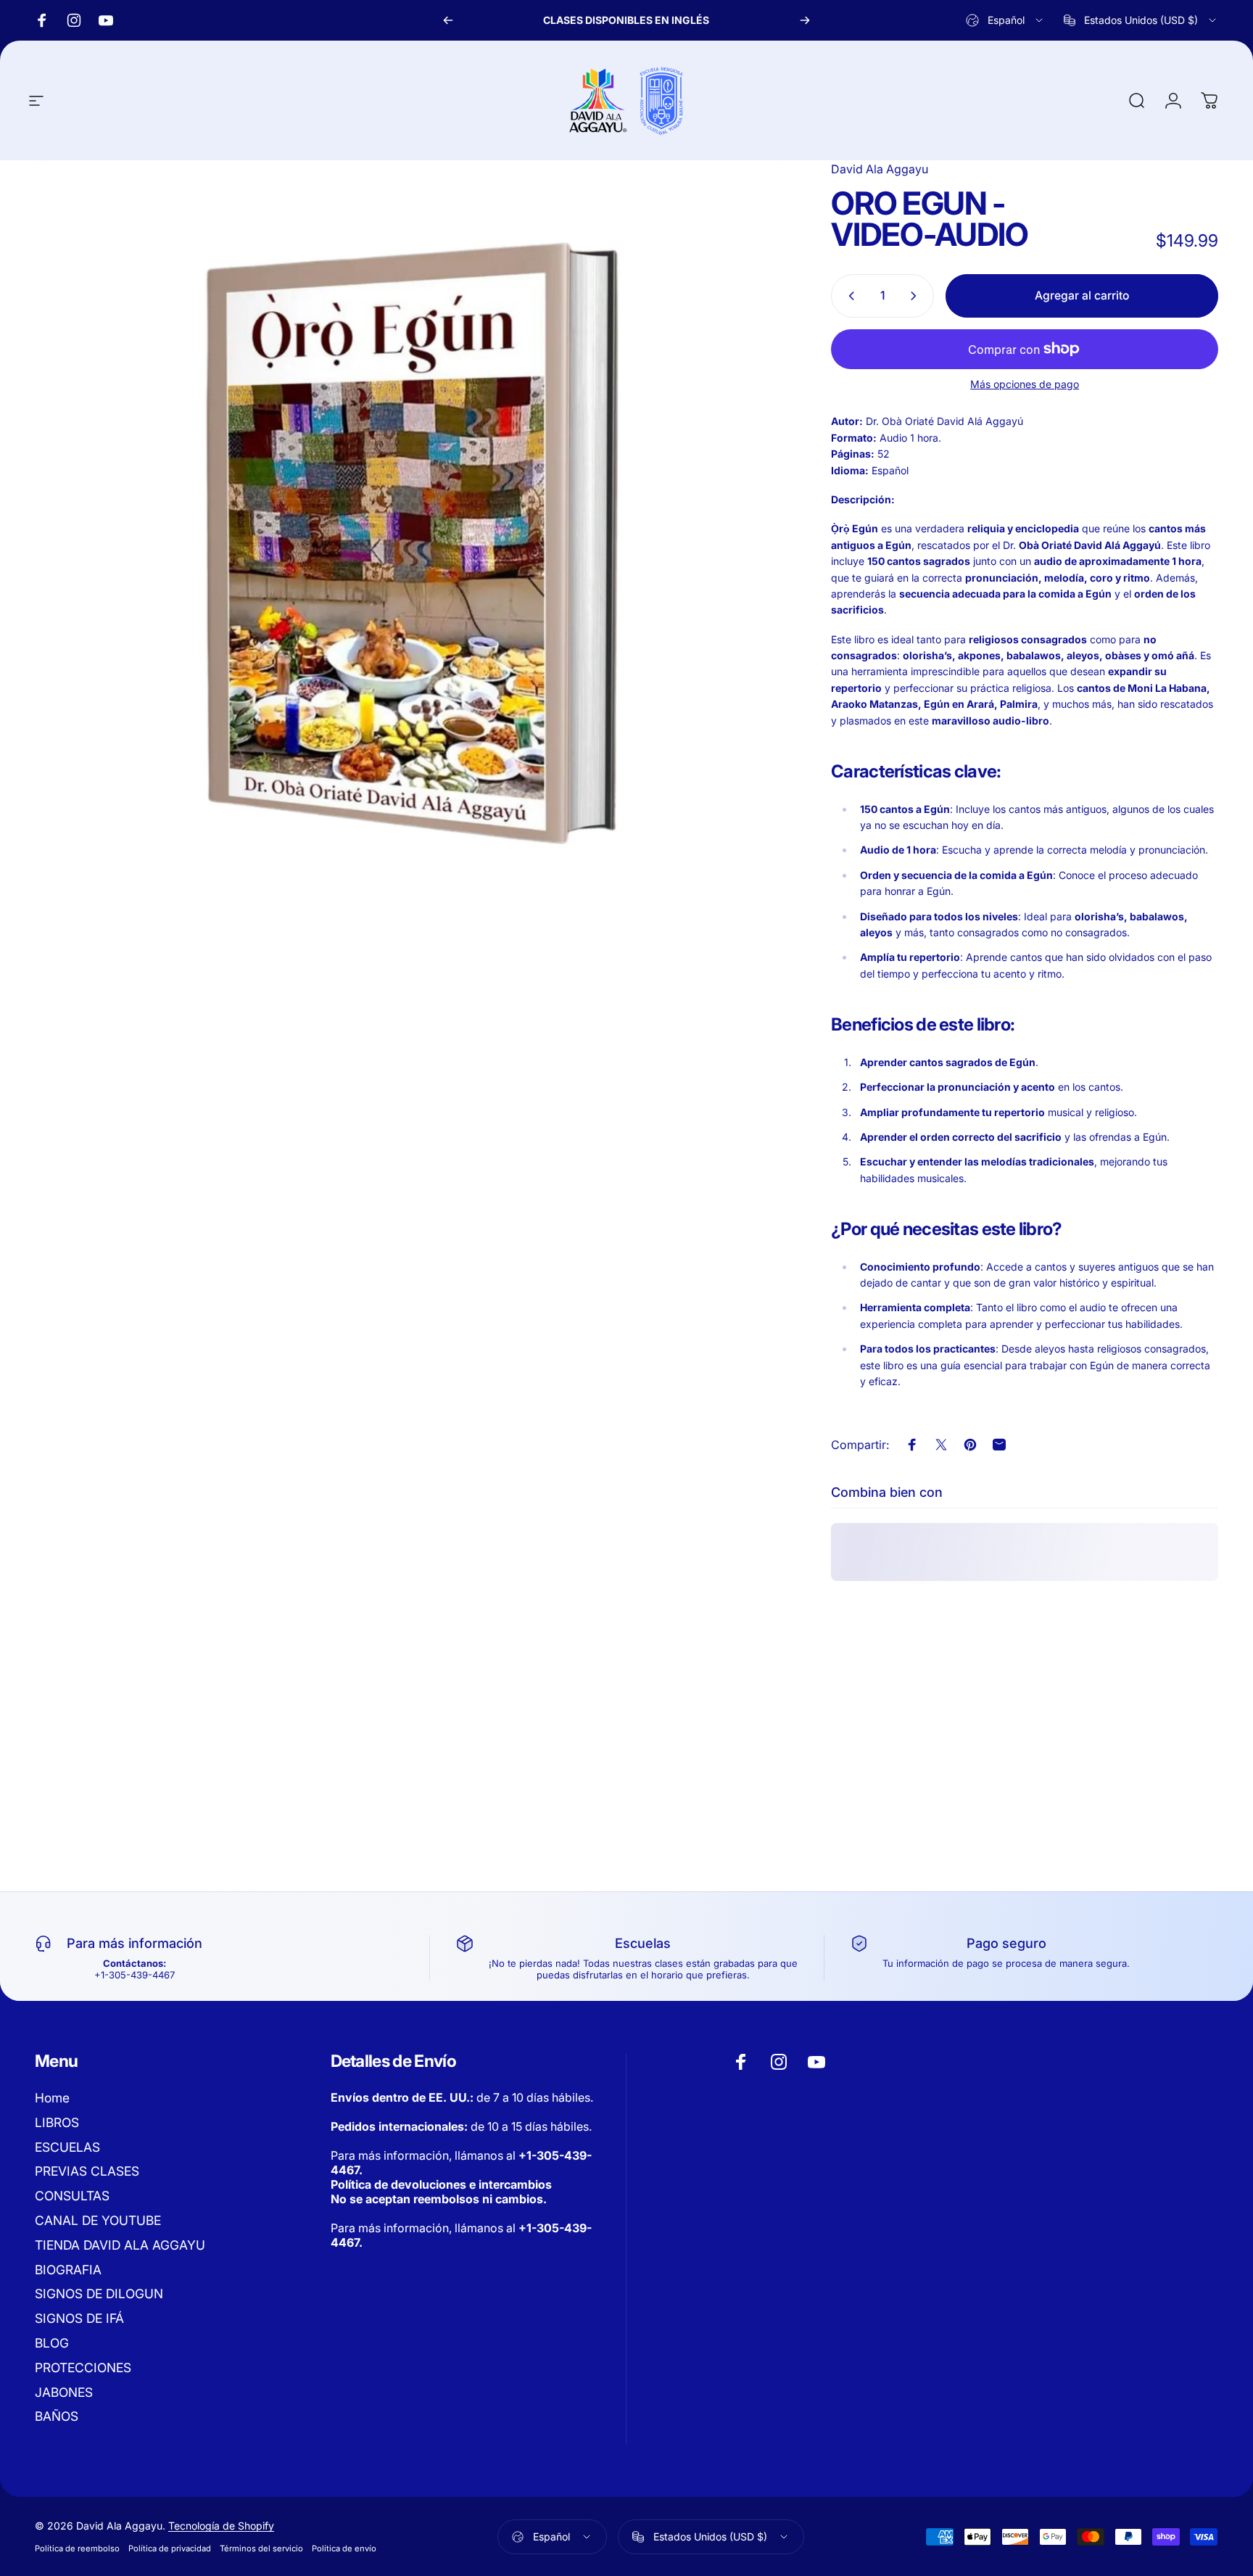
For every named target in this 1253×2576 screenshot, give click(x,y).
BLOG (52, 2343)
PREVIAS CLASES (87, 2171)
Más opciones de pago (1025, 384)
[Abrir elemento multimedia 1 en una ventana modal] (410, 536)
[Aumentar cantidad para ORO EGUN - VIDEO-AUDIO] (917, 296)
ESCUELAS (67, 2147)
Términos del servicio (261, 2548)
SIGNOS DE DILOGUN (99, 2294)
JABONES (64, 2392)
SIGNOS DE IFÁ (79, 2318)
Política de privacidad (170, 2548)
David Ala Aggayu (880, 169)
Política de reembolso (77, 2548)
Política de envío (344, 2548)
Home (52, 2098)
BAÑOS (57, 2416)
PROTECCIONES (83, 2367)
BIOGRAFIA (68, 2270)
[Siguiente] (805, 20)
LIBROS (57, 2122)
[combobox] (1005, 20)
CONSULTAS (72, 2196)
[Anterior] (448, 20)
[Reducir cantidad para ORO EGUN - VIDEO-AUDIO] (848, 296)
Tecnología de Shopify (221, 2526)
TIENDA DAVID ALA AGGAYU (120, 2245)
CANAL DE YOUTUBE (98, 2220)
